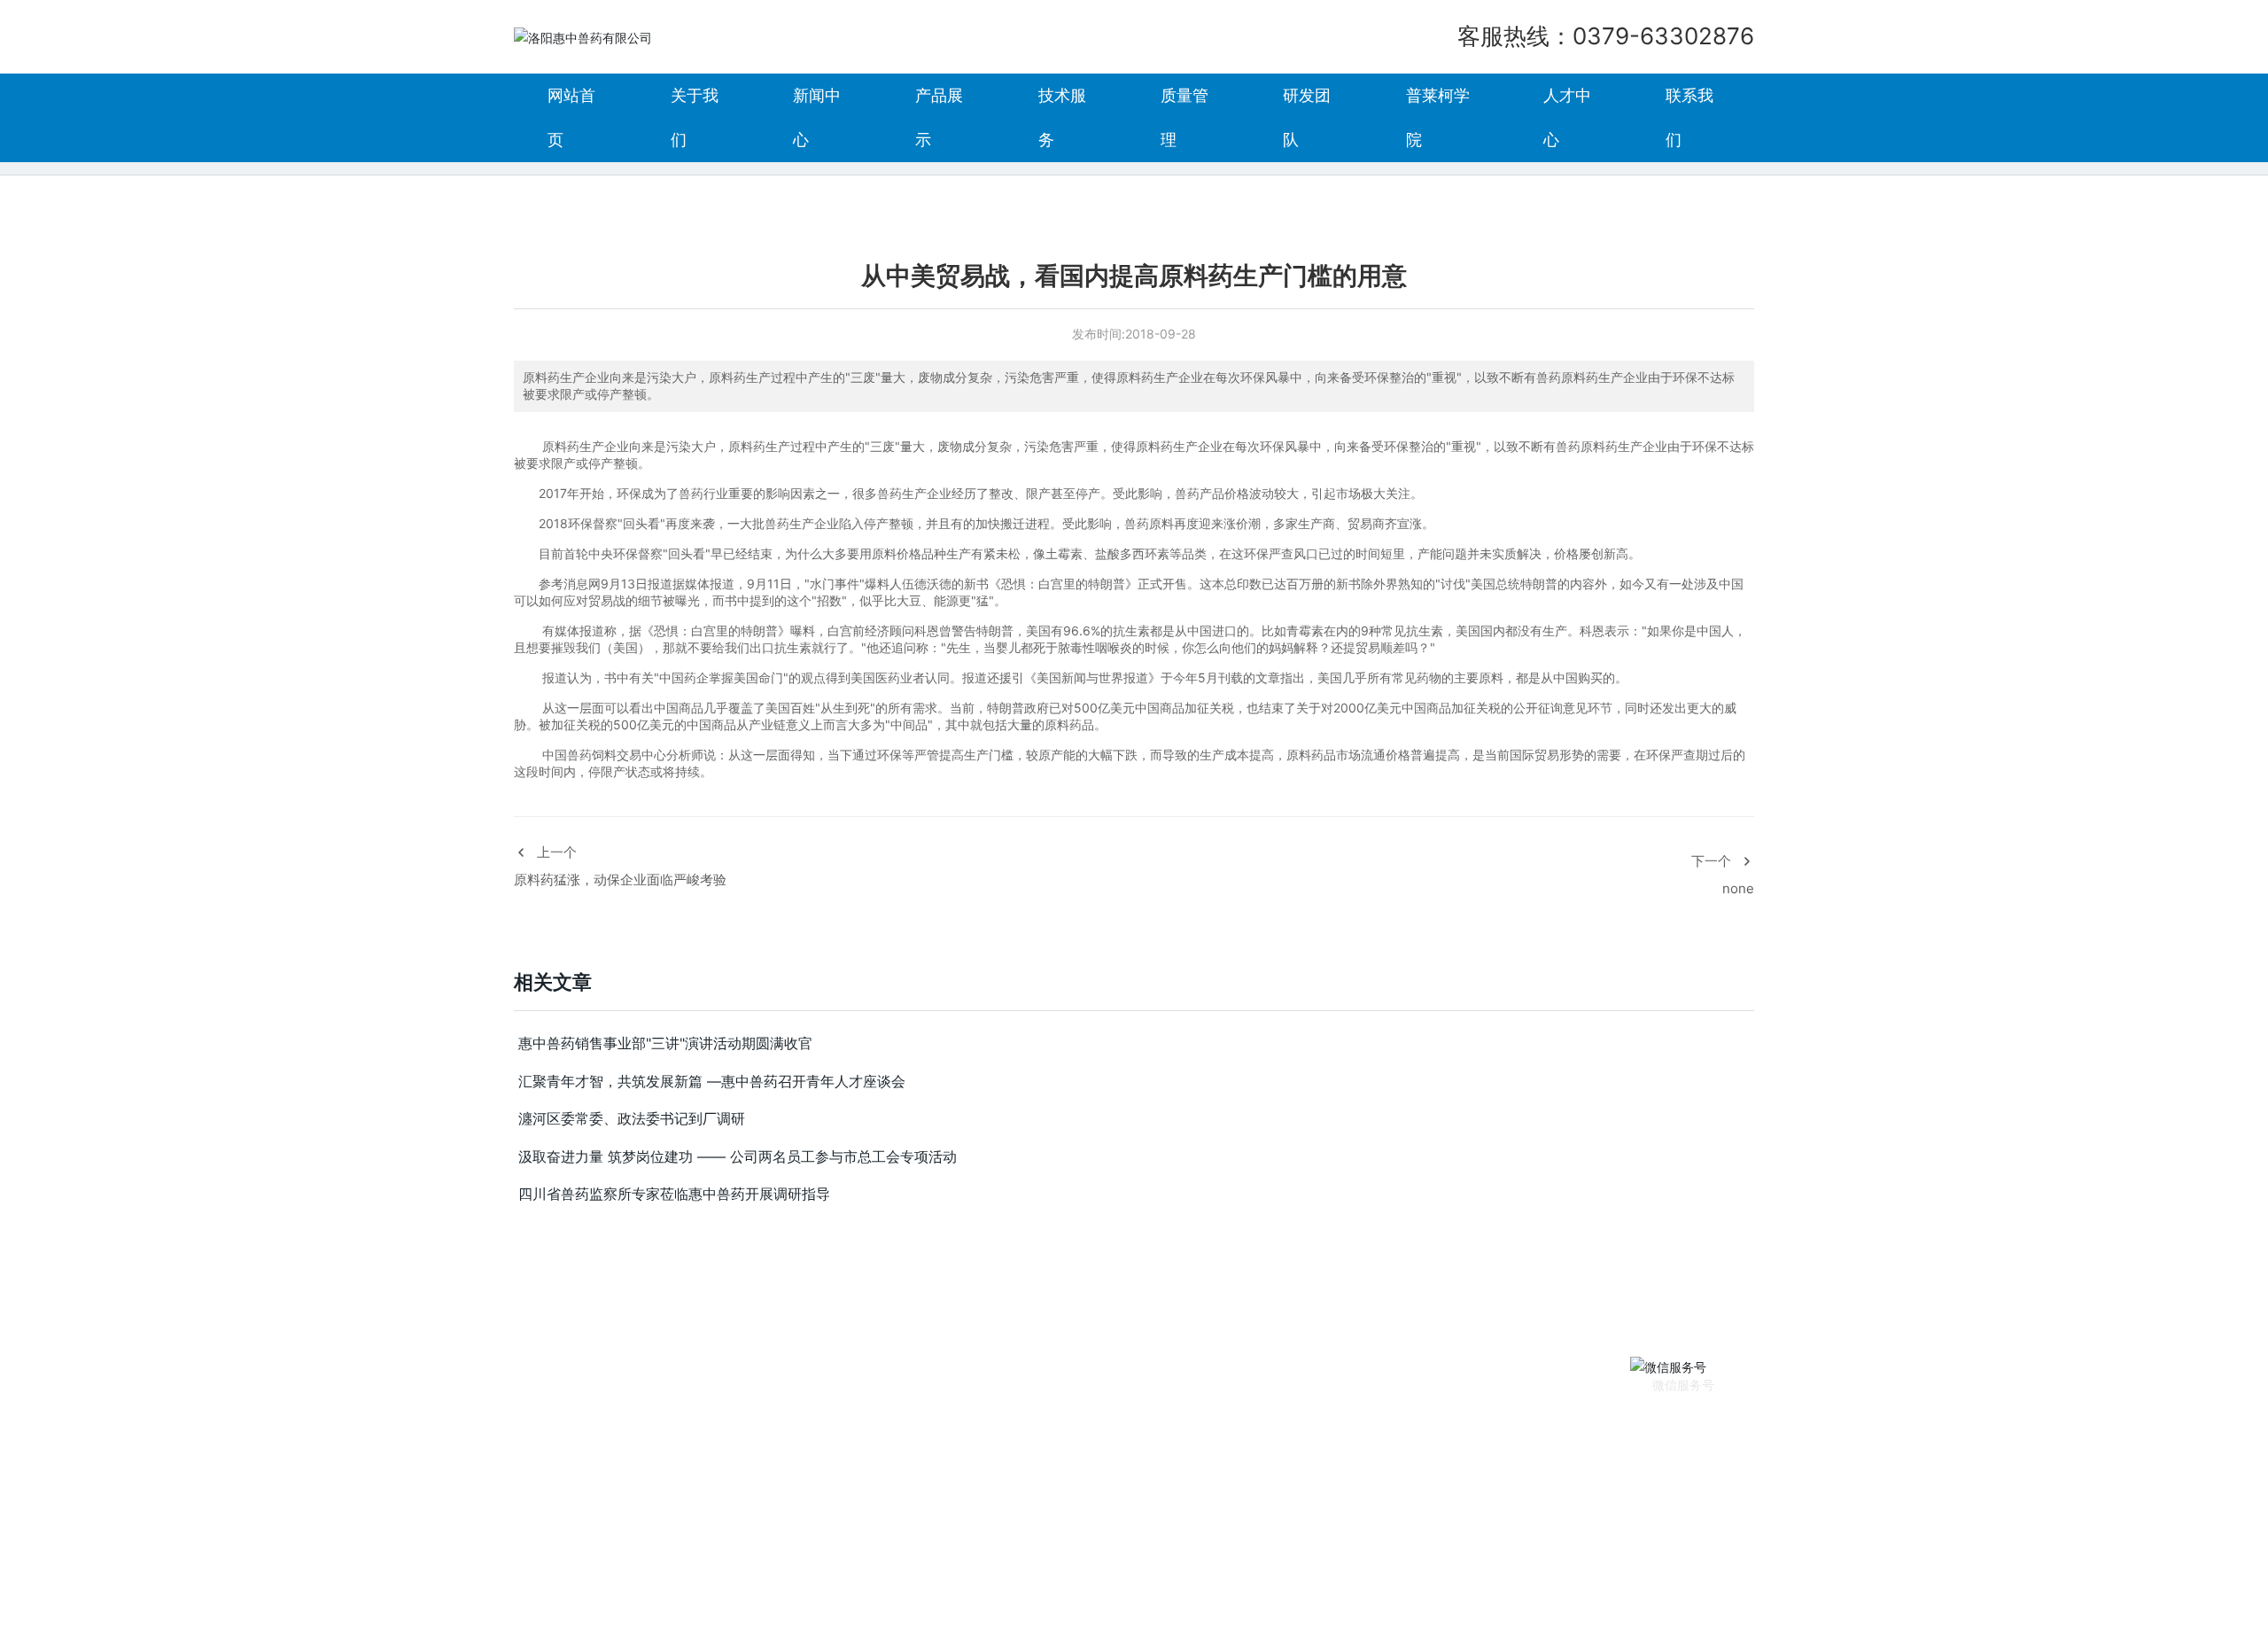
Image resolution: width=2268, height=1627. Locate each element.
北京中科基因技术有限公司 (588, 1549)
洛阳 (1694, 1602)
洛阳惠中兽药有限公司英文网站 (1635, 1549)
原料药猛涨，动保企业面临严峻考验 (620, 880)
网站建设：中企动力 (1622, 1602)
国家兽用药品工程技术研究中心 (807, 1549)
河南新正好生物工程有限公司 (1008, 1549)
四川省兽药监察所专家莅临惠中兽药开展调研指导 (674, 1194)
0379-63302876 (991, 1602)
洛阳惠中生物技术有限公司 (1208, 1549)
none (1738, 888)
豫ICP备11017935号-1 (1286, 1602)
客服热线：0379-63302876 (1606, 36)
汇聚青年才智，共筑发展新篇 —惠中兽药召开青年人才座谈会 (712, 1081)
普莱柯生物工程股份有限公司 (1421, 1549)
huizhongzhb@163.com (815, 1602)
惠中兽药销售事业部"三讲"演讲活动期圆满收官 (665, 1043)
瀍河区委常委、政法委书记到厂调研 (632, 1118)
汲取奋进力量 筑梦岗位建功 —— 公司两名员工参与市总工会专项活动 (738, 1156)
